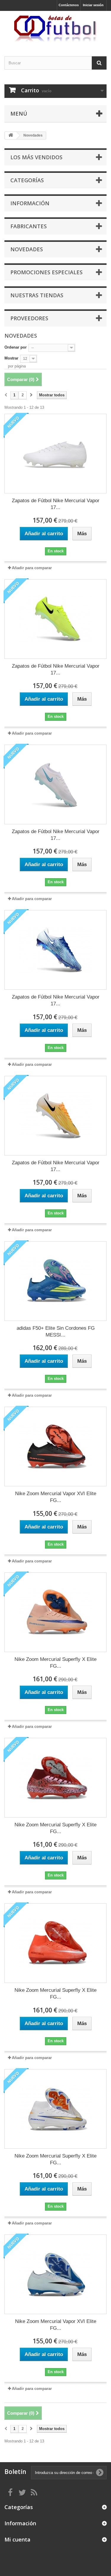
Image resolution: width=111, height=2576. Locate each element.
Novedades (27, 249)
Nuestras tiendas (37, 295)
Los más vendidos (36, 157)
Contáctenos (69, 5)
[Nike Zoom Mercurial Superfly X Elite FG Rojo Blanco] (55, 1943)
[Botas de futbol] (55, 28)
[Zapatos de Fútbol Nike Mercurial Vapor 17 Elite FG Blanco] (55, 454)
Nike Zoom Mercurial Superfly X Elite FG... (55, 1663)
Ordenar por (16, 347)
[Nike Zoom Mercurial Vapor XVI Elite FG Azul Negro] (55, 2274)
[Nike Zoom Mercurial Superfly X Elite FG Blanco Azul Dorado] (55, 2109)
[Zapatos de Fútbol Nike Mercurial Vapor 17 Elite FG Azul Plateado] (55, 950)
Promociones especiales (46, 272)
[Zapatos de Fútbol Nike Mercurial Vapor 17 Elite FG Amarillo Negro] (55, 1116)
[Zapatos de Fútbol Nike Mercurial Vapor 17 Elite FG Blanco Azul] (55, 784)
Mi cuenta (17, 2539)
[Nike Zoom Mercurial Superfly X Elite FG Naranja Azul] (55, 1612)
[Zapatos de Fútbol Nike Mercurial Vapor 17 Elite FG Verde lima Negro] (55, 619)
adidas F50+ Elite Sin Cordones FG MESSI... (56, 1331)
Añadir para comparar (32, 568)
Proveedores (29, 318)
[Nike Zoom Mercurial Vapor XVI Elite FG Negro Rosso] (55, 1447)
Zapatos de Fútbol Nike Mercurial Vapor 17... (56, 504)
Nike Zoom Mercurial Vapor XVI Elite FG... (56, 1497)
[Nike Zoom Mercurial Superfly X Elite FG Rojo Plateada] (55, 1778)
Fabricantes (29, 226)
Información (30, 203)
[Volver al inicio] (11, 136)
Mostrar (11, 358)
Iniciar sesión (93, 5)
